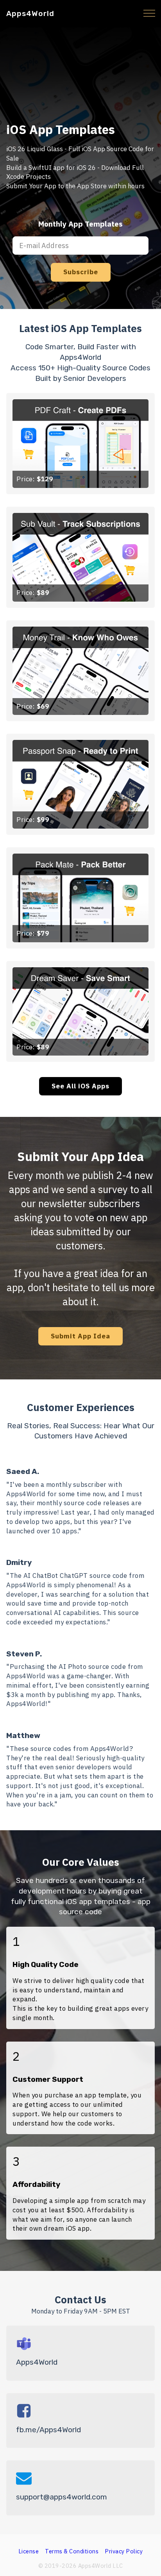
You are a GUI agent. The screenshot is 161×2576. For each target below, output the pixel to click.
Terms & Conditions (72, 2551)
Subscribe (81, 272)
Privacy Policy (124, 2551)
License (29, 2551)
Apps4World (30, 13)
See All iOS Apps (80, 1086)
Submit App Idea (80, 1336)
